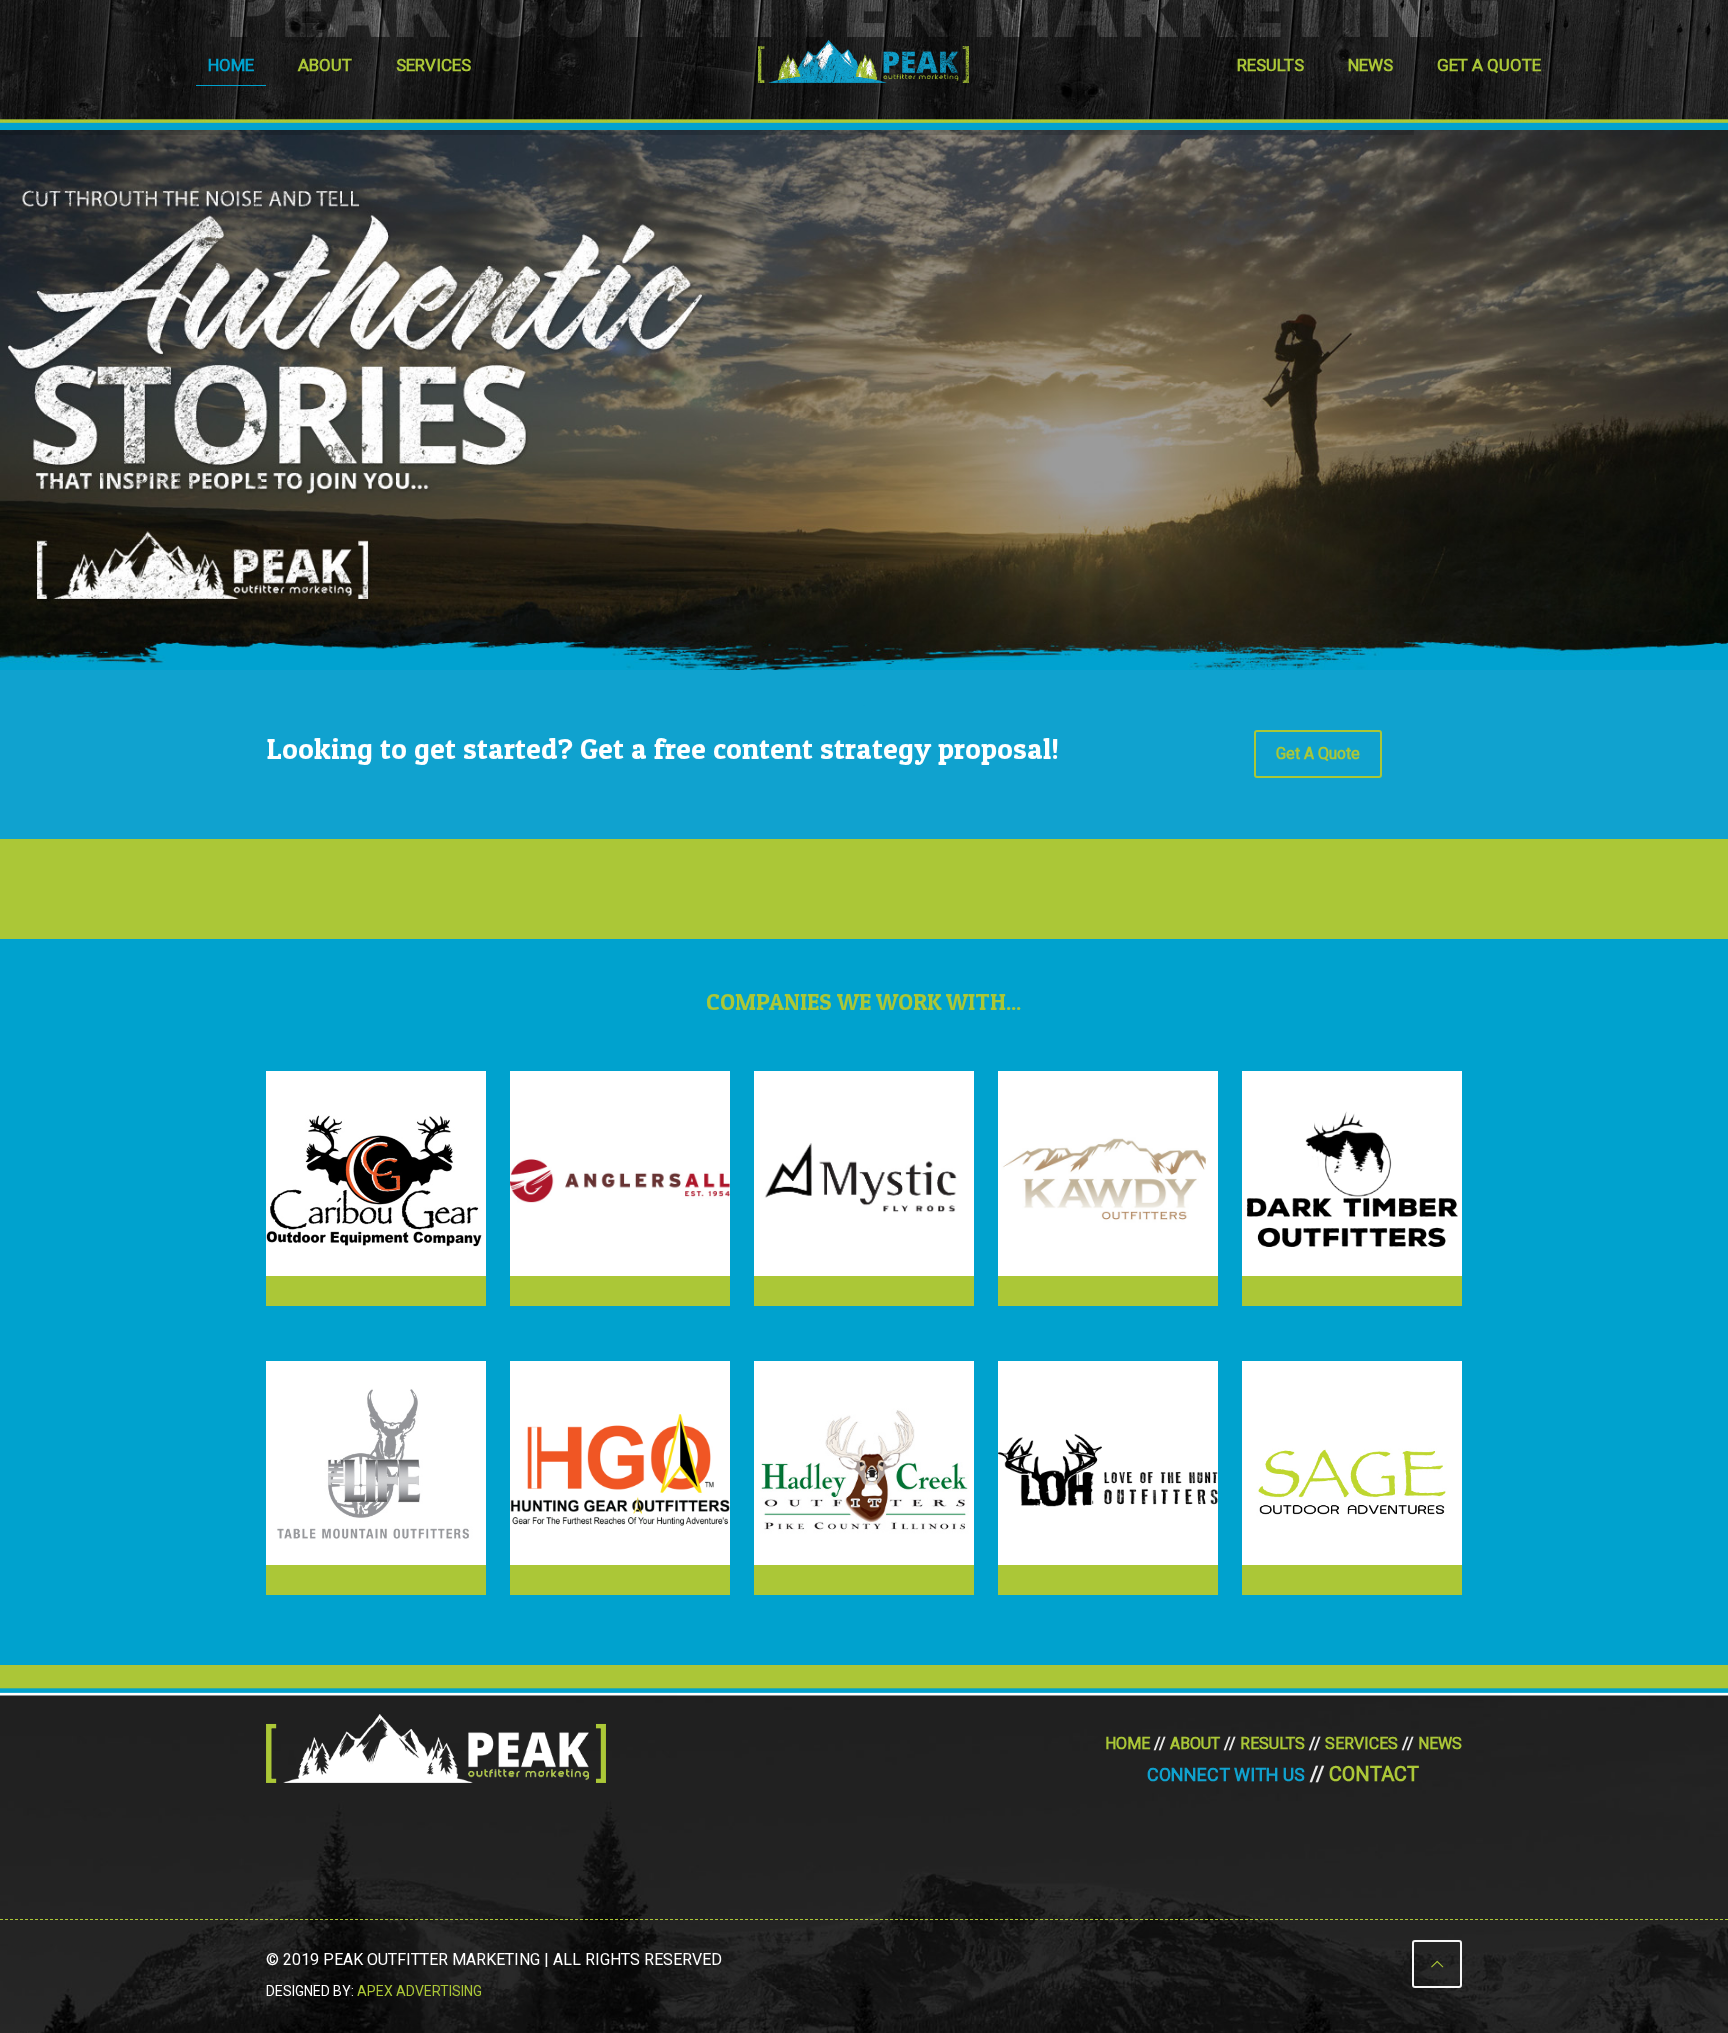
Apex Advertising (419, 1991)
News (1440, 1743)
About (1195, 1743)
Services (1361, 1743)
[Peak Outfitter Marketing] (864, 60)
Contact (1374, 1774)
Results (1272, 1743)
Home (1127, 1743)
